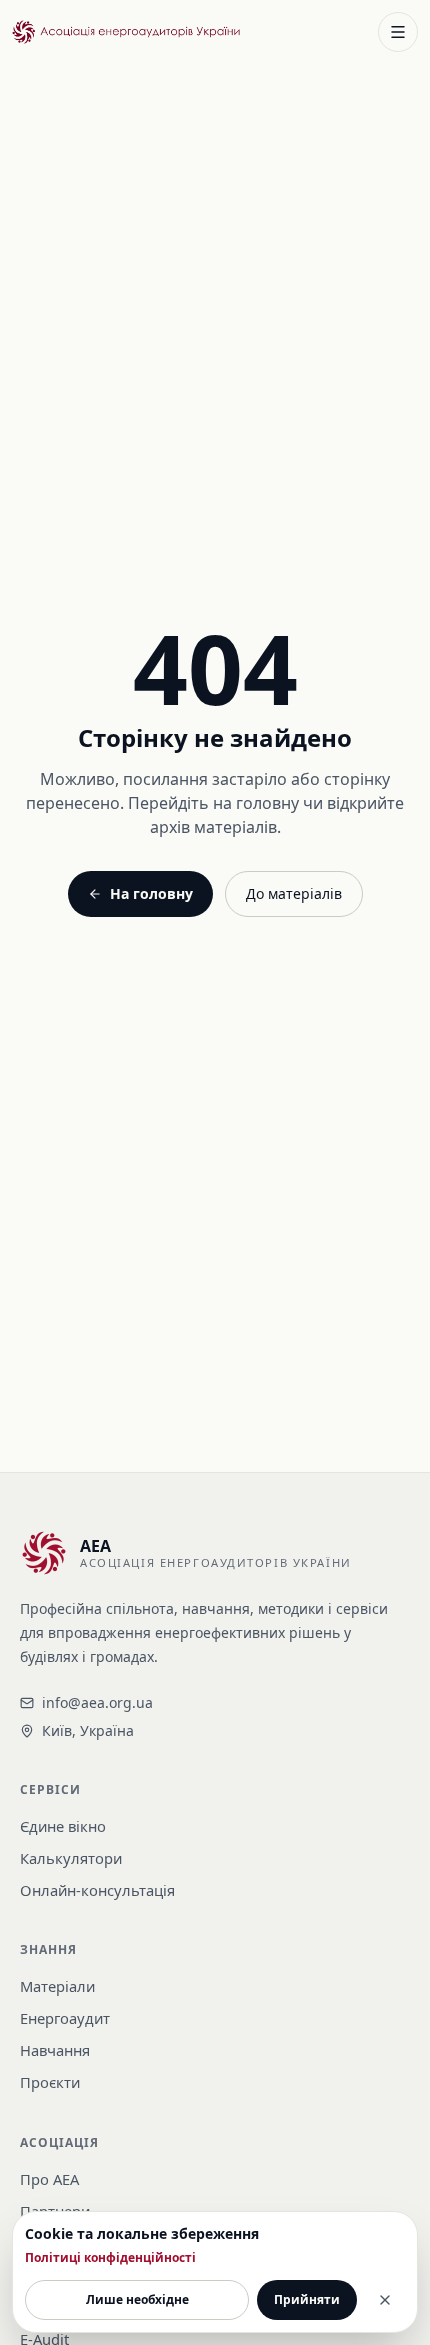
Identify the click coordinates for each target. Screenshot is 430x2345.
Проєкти (50, 2082)
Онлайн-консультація (97, 1890)
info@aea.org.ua (97, 1702)
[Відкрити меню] (398, 32)
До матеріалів (294, 893)
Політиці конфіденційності (110, 2258)
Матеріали (57, 1986)
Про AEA (49, 2179)
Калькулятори (71, 1858)
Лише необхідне (137, 2299)
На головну (151, 893)
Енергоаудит (65, 2018)
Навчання (55, 2050)
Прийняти (307, 2299)
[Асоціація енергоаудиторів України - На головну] (126, 31)
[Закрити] (385, 2300)
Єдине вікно (63, 1826)
